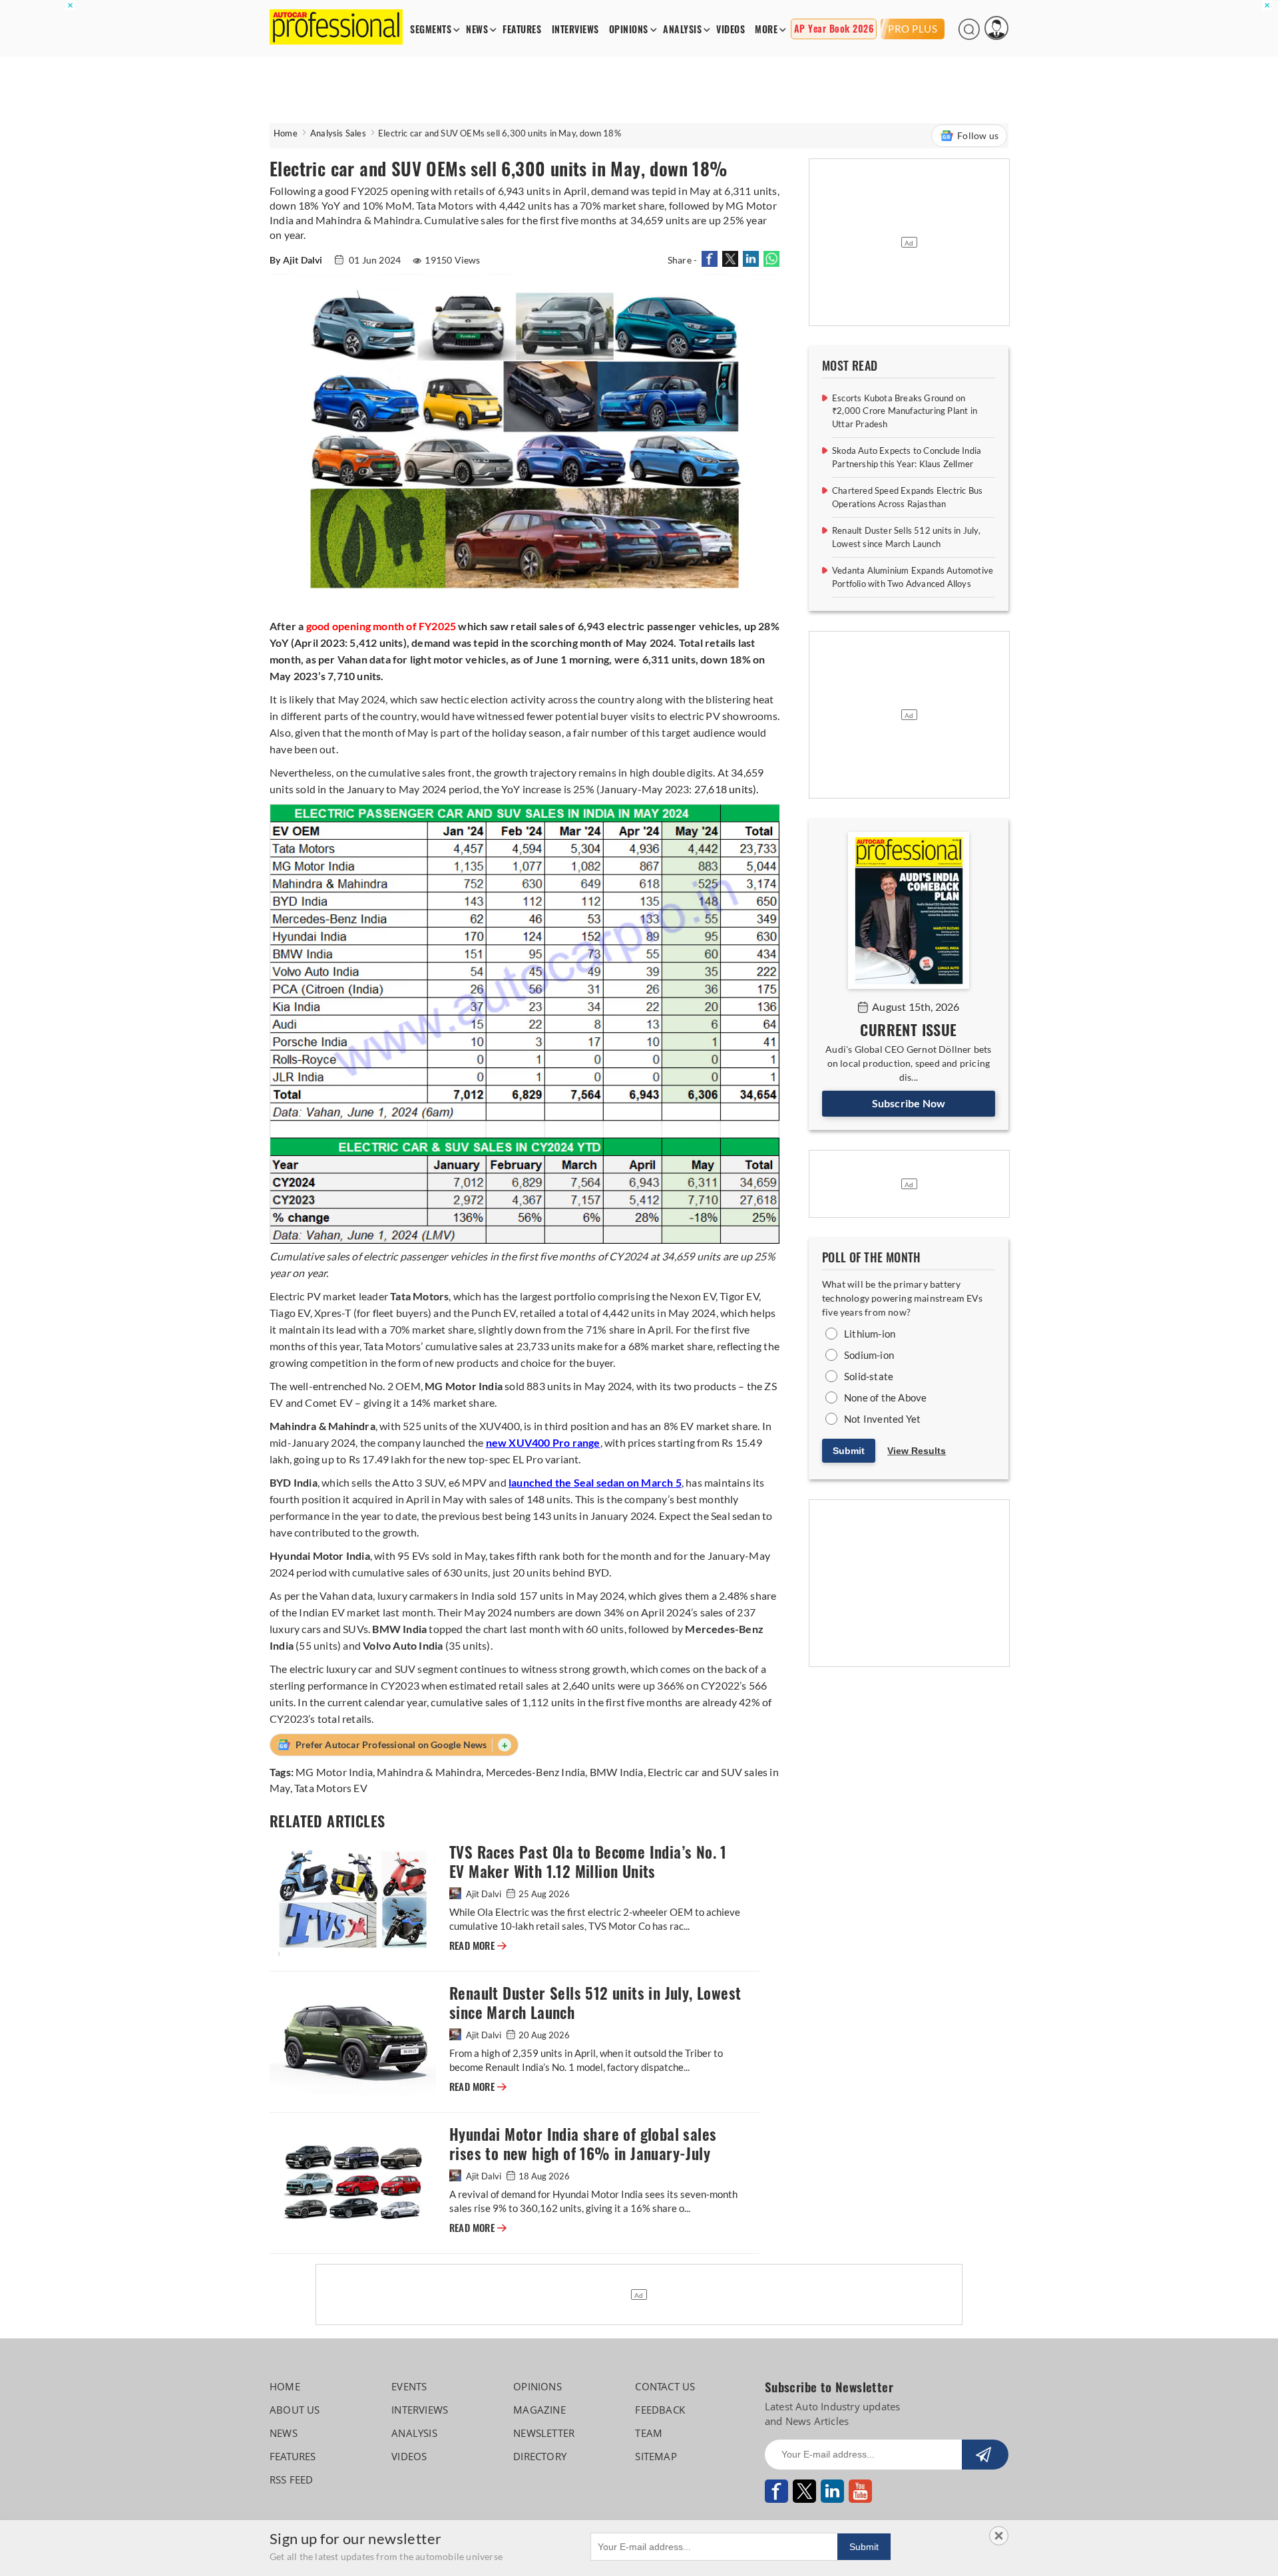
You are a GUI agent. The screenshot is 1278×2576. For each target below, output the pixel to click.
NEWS (477, 30)
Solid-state (869, 1376)
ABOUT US (295, 2410)
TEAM (649, 2433)
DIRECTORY (540, 2456)
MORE (766, 30)
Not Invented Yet (882, 1419)
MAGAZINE (539, 2410)
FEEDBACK (660, 2410)
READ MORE (478, 1946)
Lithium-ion (870, 1334)
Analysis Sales (338, 133)
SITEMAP (656, 2456)
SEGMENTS (431, 30)
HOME (285, 2386)
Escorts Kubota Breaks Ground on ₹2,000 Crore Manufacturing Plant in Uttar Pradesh (905, 411)
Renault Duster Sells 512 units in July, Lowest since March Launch (595, 2003)
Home (286, 133)
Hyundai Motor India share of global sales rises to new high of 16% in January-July (583, 2144)
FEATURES (522, 30)
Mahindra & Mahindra (429, 1772)
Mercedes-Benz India (536, 1772)
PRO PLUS (913, 29)
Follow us (978, 135)
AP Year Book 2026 (834, 29)
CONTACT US (665, 2386)
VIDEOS (731, 30)
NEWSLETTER (544, 2433)
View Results (917, 1451)
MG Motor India (334, 1772)
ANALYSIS (682, 30)
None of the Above (885, 1397)
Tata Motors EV (331, 1788)
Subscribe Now (909, 1103)
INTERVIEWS (575, 30)
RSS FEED (292, 2480)
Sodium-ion (869, 1355)
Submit (849, 1451)
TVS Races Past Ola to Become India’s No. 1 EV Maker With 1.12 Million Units (588, 1862)
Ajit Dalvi (484, 1894)
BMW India (617, 1772)
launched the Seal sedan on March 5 (595, 1482)
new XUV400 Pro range (543, 1442)
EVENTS (409, 2386)
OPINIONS (629, 30)
